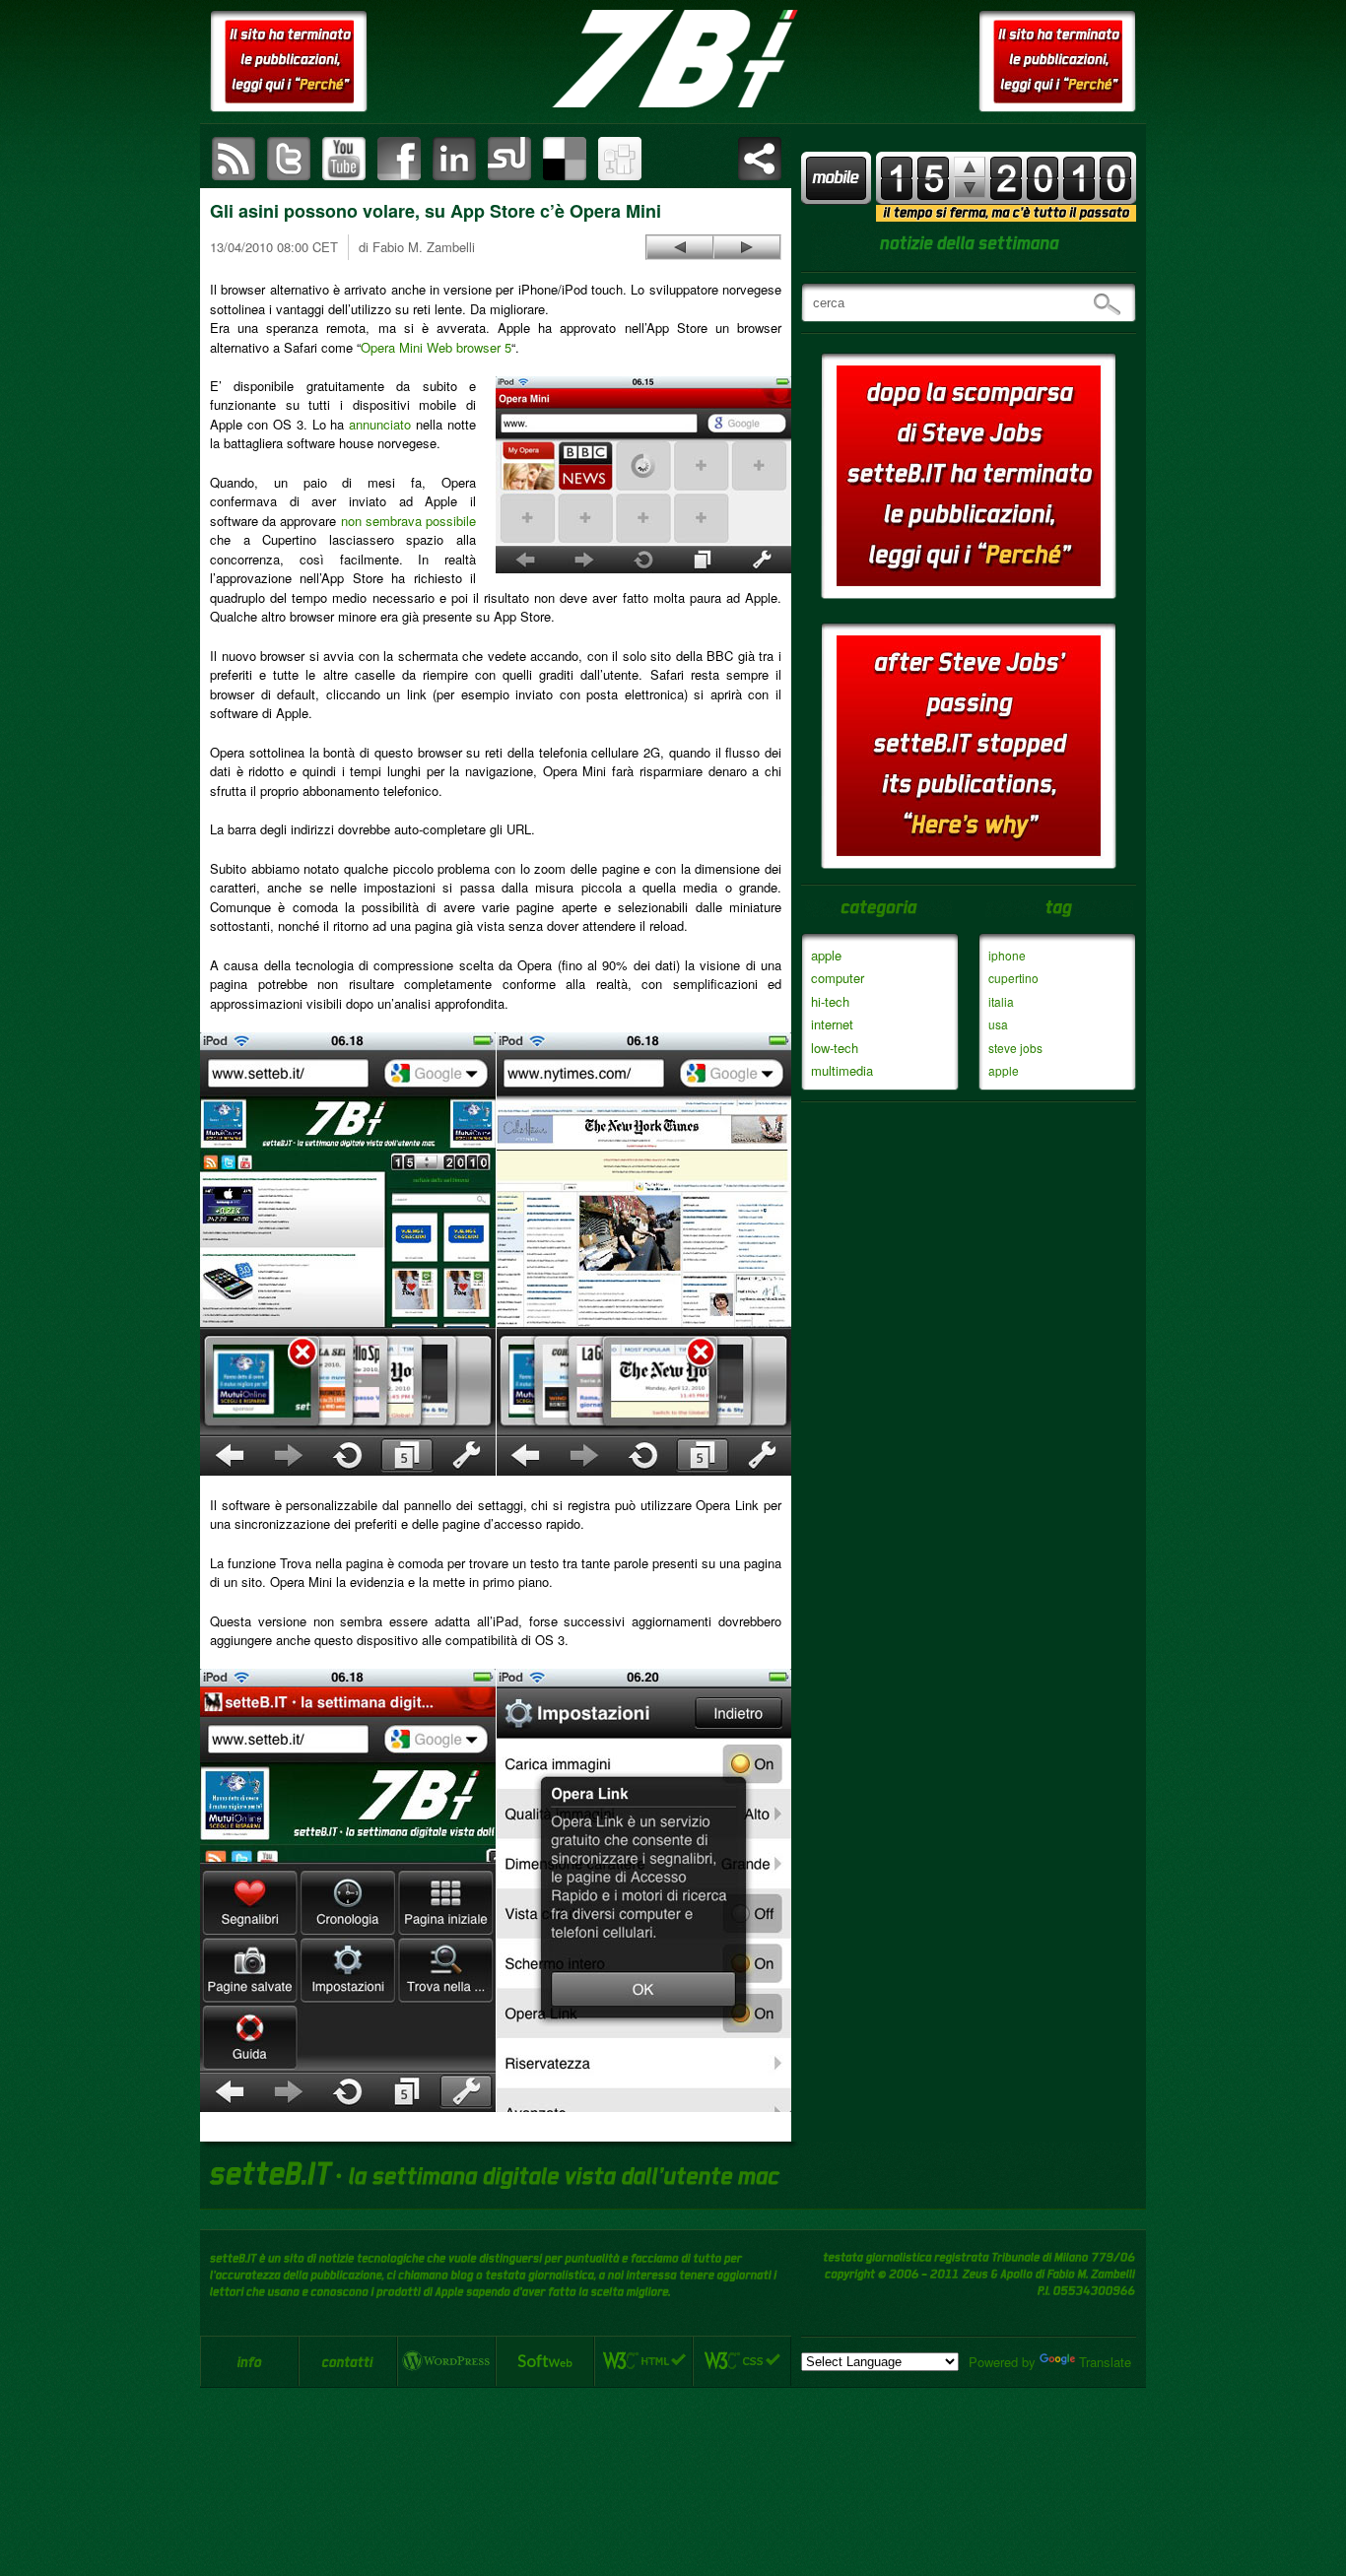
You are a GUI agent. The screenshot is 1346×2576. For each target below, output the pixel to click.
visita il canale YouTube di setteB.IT (344, 159)
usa (998, 1024)
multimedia (842, 1070)
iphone (1007, 955)
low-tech (835, 1048)
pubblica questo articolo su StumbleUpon (509, 159)
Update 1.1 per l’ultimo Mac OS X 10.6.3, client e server (680, 247)
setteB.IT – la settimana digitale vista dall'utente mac (673, 59)
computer (838, 978)
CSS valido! (742, 2361)
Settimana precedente (970, 188)
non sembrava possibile (408, 521)
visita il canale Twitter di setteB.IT (289, 159)
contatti (348, 2361)
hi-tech (830, 1001)
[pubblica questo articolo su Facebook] (399, 159)
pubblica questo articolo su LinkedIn (454, 159)
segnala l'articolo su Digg (620, 159)
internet (832, 1024)
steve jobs (1015, 1048)
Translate (1105, 2362)
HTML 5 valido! (643, 2361)
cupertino (1013, 978)
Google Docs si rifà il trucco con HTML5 (747, 247)
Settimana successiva (970, 167)
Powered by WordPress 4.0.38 (446, 2361)
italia (1001, 1001)
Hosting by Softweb (545, 2361)
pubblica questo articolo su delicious (565, 159)
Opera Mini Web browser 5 (436, 347)
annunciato (380, 424)
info (249, 2361)
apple (826, 955)
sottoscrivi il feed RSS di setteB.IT (234, 159)
